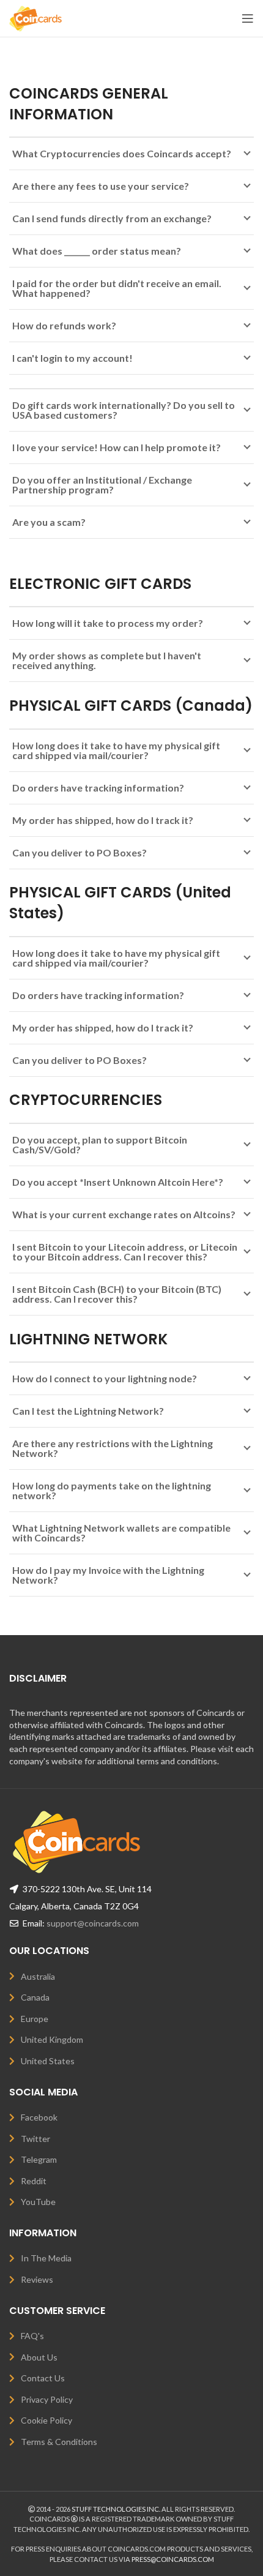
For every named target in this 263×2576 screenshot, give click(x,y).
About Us (39, 2357)
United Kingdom (52, 2039)
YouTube (38, 2202)
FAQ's (32, 2336)
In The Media (46, 2258)
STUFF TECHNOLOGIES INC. (116, 2509)
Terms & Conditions (59, 2442)
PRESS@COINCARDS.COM (173, 2559)
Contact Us (43, 2378)
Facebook (39, 2117)
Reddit (34, 2181)
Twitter (35, 2139)
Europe (35, 2019)
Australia (38, 1976)
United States (48, 2061)
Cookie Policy (46, 2420)
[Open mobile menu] (248, 18)
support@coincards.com (93, 1923)
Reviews (37, 2279)
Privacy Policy (47, 2399)
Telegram (39, 2159)
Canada (35, 1997)
